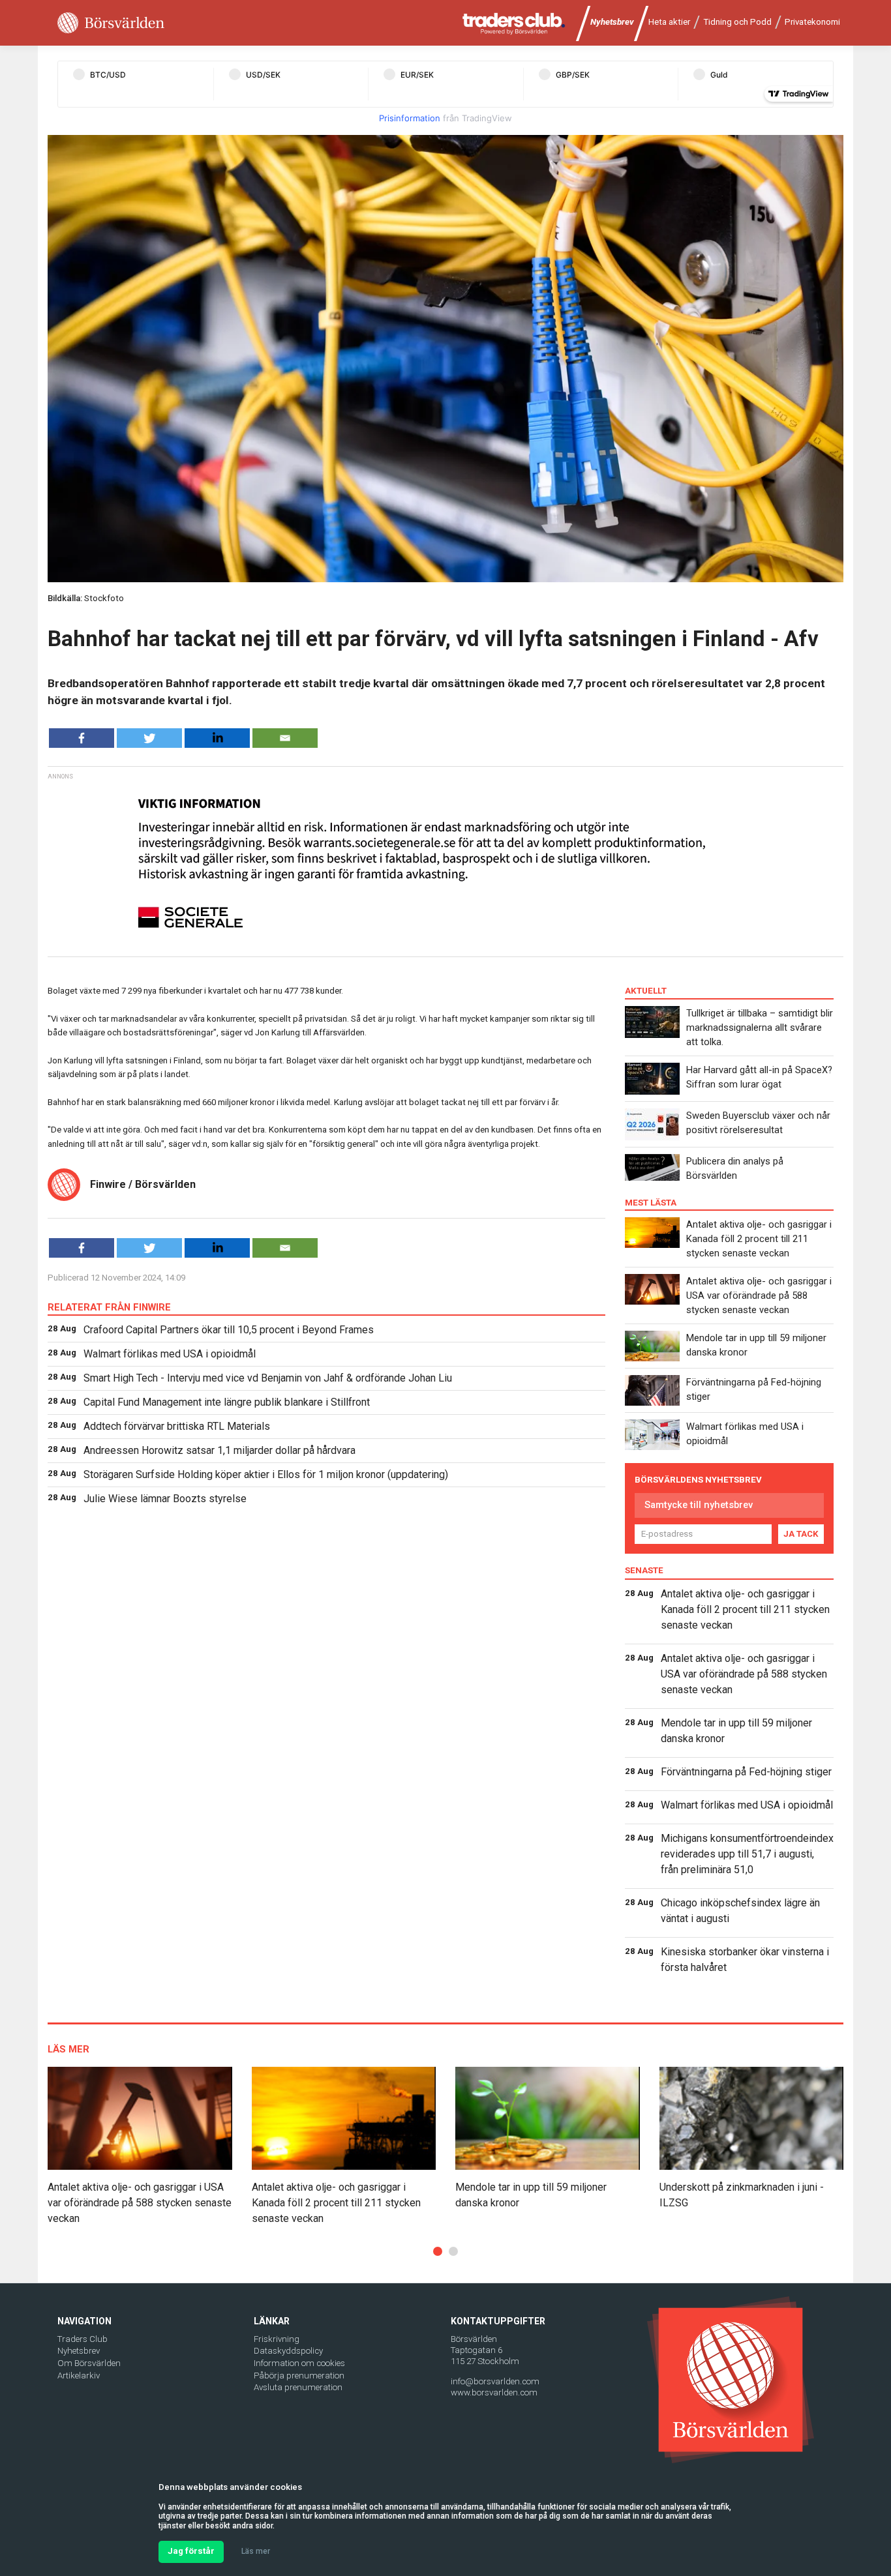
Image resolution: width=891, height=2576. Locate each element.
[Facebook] (82, 738)
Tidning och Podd (737, 22)
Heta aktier (669, 22)
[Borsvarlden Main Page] (111, 23)
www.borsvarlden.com (494, 2392)
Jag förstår (191, 2551)
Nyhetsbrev (612, 22)
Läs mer (256, 2551)
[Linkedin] (217, 738)
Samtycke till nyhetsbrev (699, 1505)
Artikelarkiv (79, 2376)
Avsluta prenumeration (298, 2387)
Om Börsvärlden (89, 2363)
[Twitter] (149, 738)
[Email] (285, 738)
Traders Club (83, 2339)
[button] (438, 2251)
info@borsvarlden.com (495, 2381)
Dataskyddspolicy (288, 2351)
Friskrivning (277, 2339)
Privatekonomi (812, 22)
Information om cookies (299, 2363)
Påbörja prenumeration (299, 2376)
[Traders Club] (514, 23)
